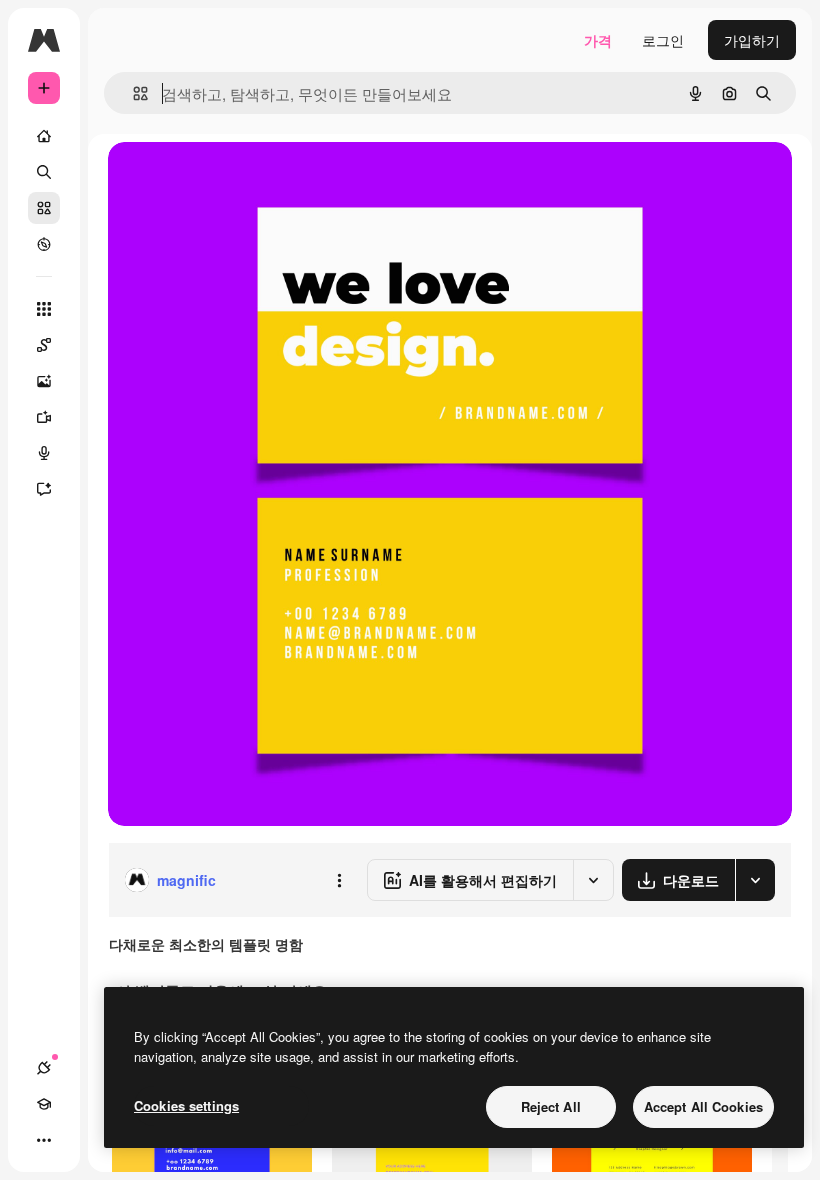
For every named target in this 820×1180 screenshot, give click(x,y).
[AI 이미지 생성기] (44, 381)
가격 (598, 40)
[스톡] (44, 208)
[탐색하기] (44, 244)
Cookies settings (186, 1105)
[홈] (44, 136)
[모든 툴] (44, 309)
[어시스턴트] (44, 489)
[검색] (44, 172)
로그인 (663, 40)
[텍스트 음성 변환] (44, 453)
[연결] (44, 1068)
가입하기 (752, 40)
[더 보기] (44, 1140)
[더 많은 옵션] (339, 880)
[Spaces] (44, 345)
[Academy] (44, 1104)
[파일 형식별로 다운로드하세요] (755, 880)
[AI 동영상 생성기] (44, 417)
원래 (223, 179)
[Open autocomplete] (132, 93)
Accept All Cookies (703, 1106)
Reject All (551, 1106)
